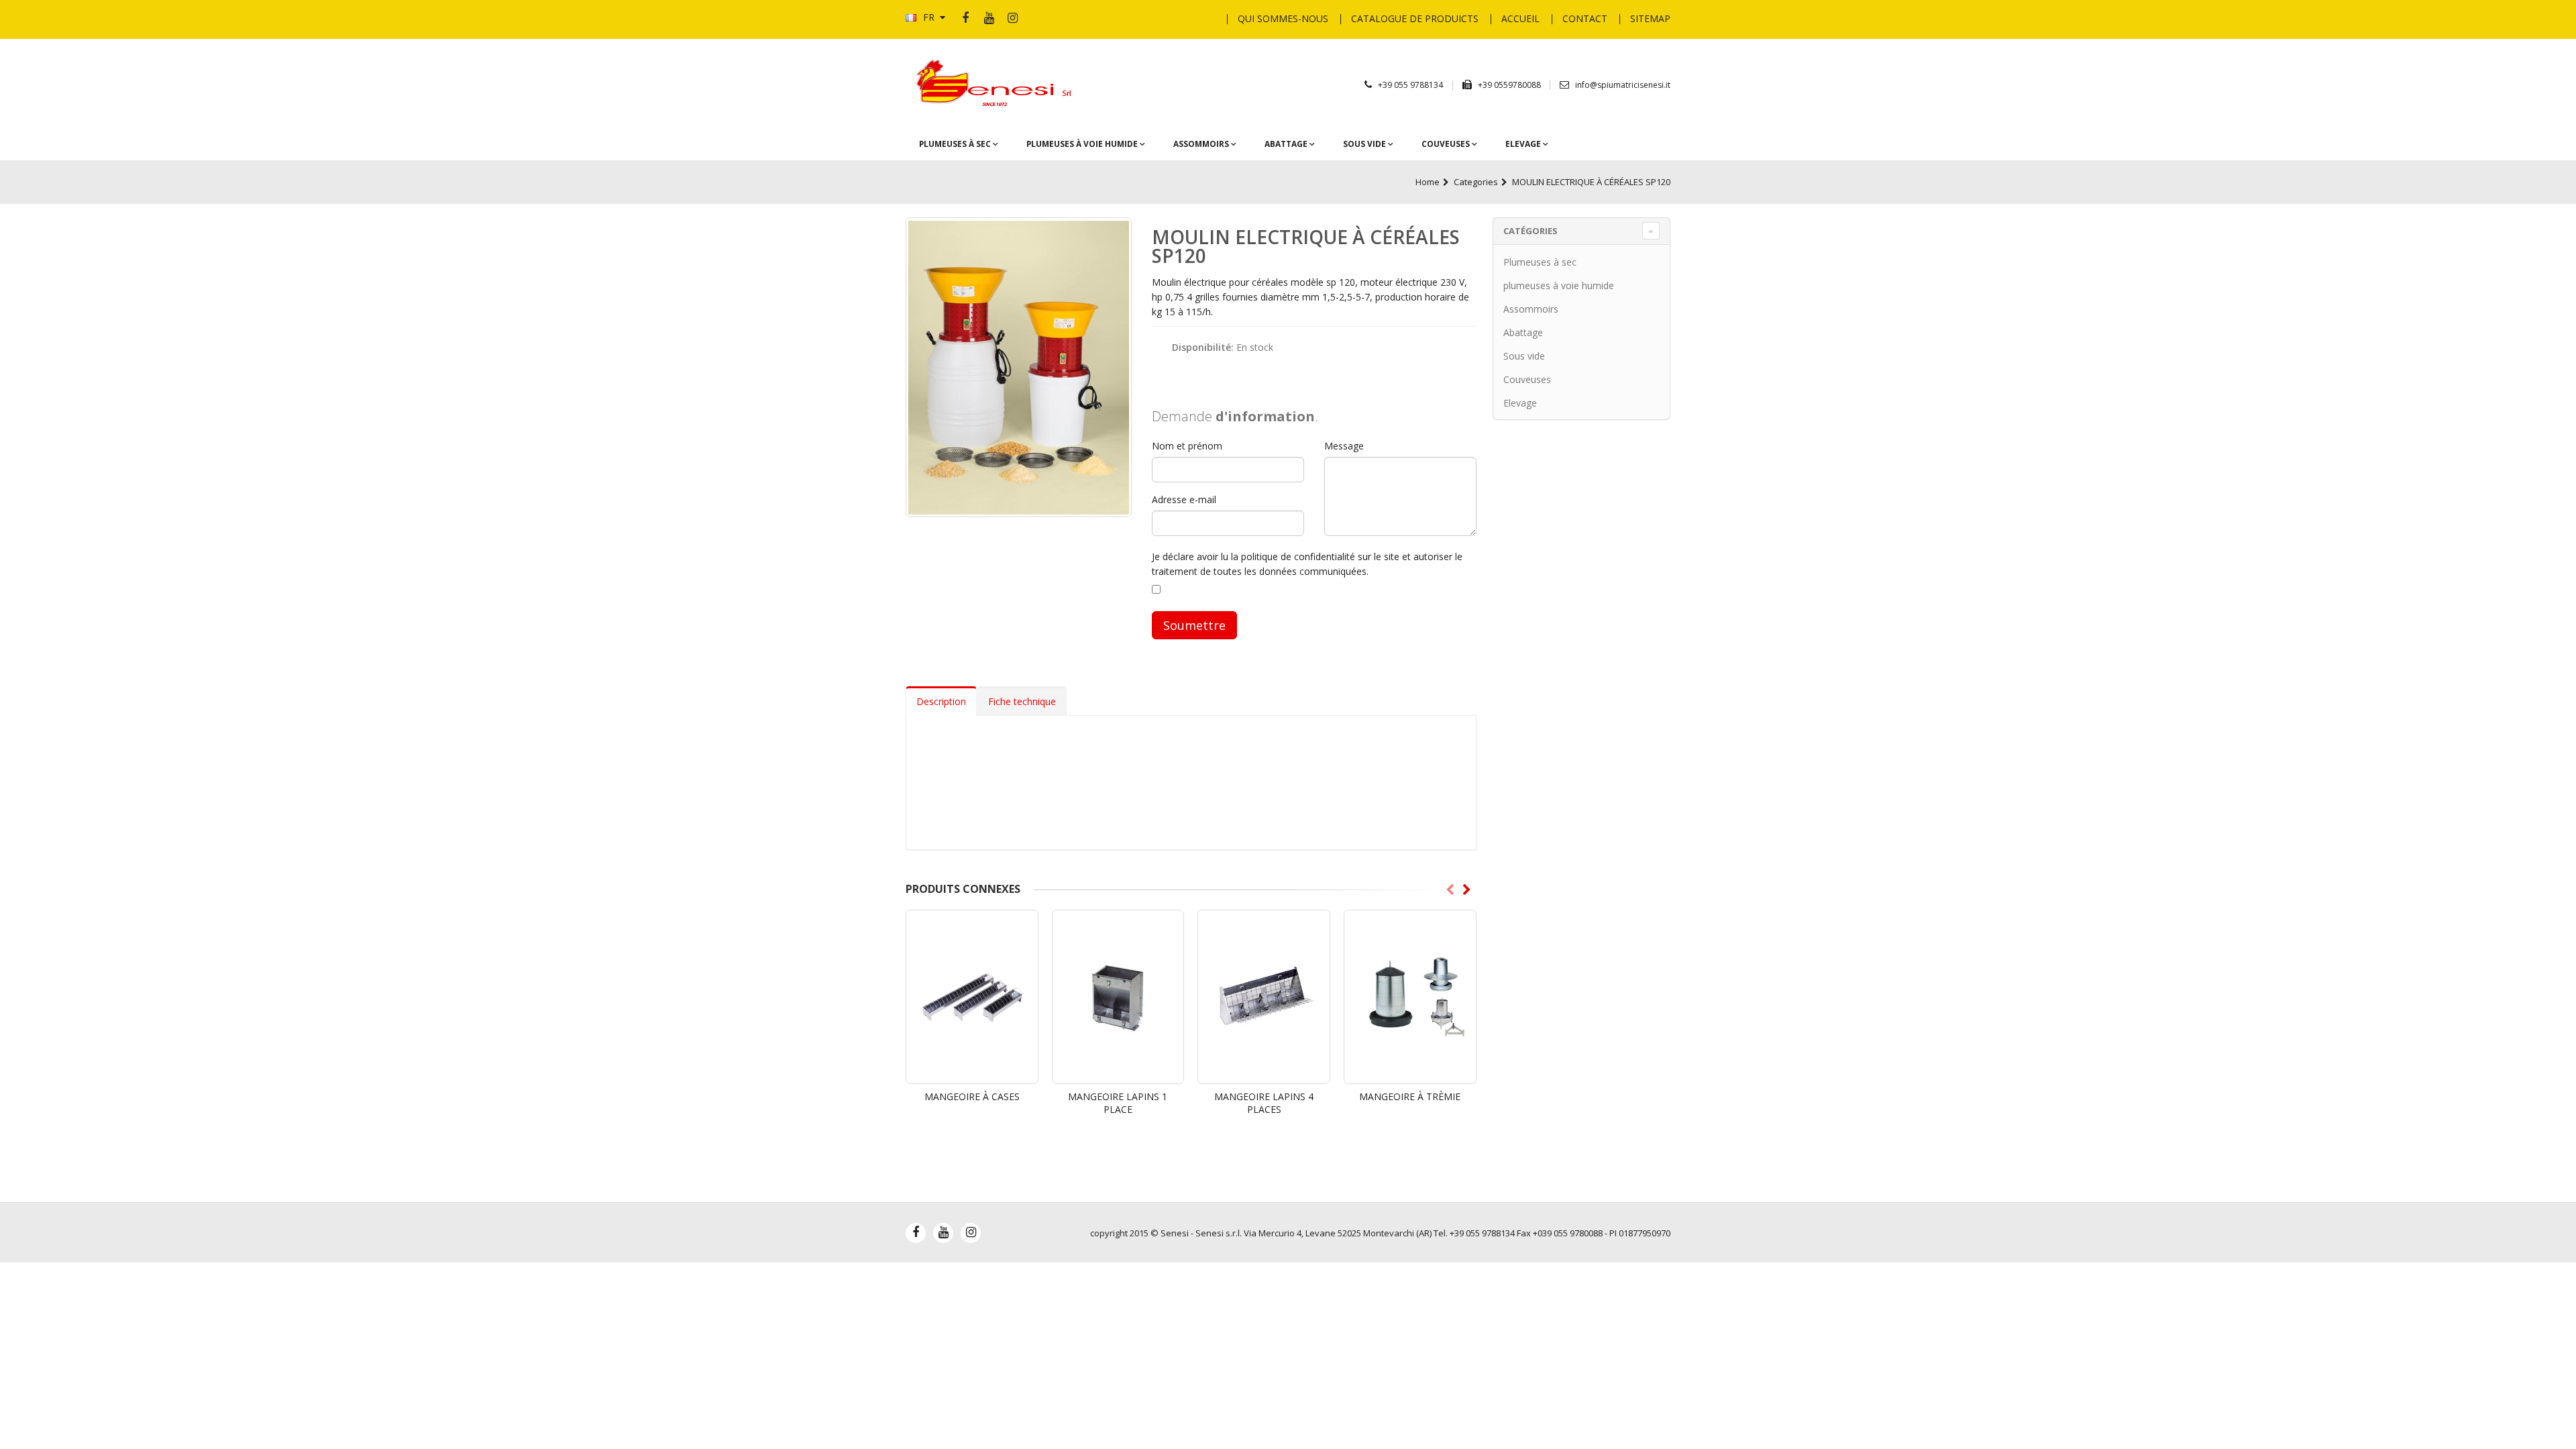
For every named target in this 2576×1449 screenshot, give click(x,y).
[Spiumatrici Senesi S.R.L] (998, 84)
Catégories (1531, 231)
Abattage (1287, 144)
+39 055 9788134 (1410, 85)
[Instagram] (1012, 19)
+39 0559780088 (1510, 85)
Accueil (1520, 18)
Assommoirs (1202, 144)
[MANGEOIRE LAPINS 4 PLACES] (1264, 997)
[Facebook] (965, 19)
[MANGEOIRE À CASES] (972, 997)
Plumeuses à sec (956, 144)
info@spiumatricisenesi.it (1623, 85)
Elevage (1524, 144)
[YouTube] (989, 19)
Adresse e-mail (1184, 499)
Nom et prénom (1187, 446)
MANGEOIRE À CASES (972, 1096)
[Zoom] (1019, 367)
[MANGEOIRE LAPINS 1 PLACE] (1118, 997)
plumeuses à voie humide (1083, 144)
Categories (1476, 182)
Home (1428, 182)
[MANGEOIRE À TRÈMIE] (1410, 997)
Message (1344, 446)
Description (941, 701)
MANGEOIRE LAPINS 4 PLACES (1264, 1103)
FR (929, 17)
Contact (1585, 18)
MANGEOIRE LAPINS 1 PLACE (1118, 1103)
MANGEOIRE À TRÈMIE (1410, 1096)
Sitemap (1650, 18)
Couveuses (1447, 144)
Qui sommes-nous (1283, 18)
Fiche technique (1022, 701)
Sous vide (1365, 144)
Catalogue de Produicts (1415, 18)
